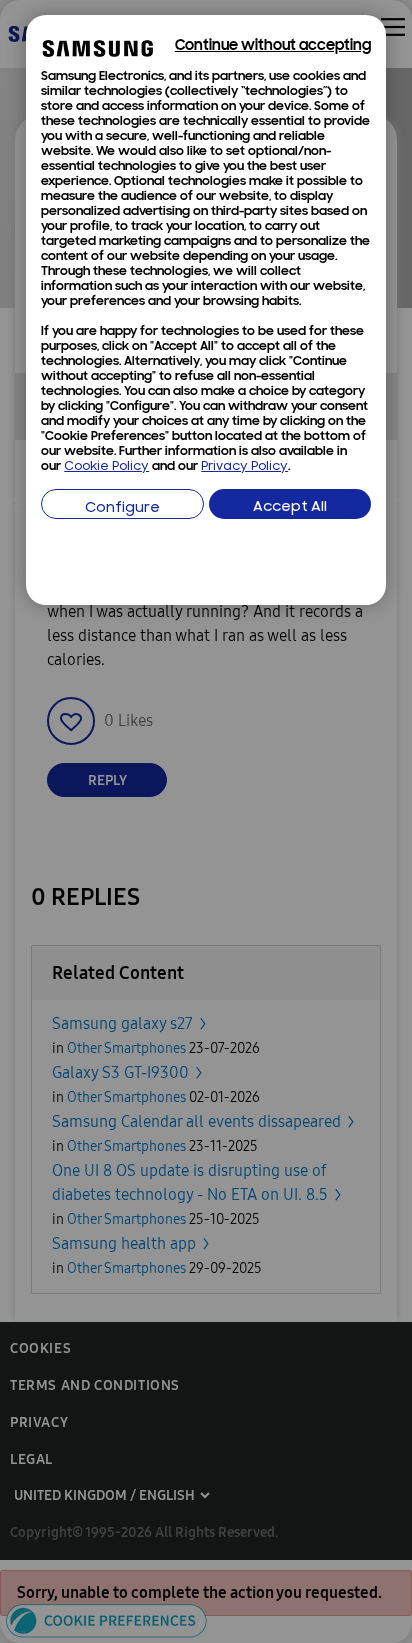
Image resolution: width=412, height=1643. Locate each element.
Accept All (290, 507)
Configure (122, 508)
